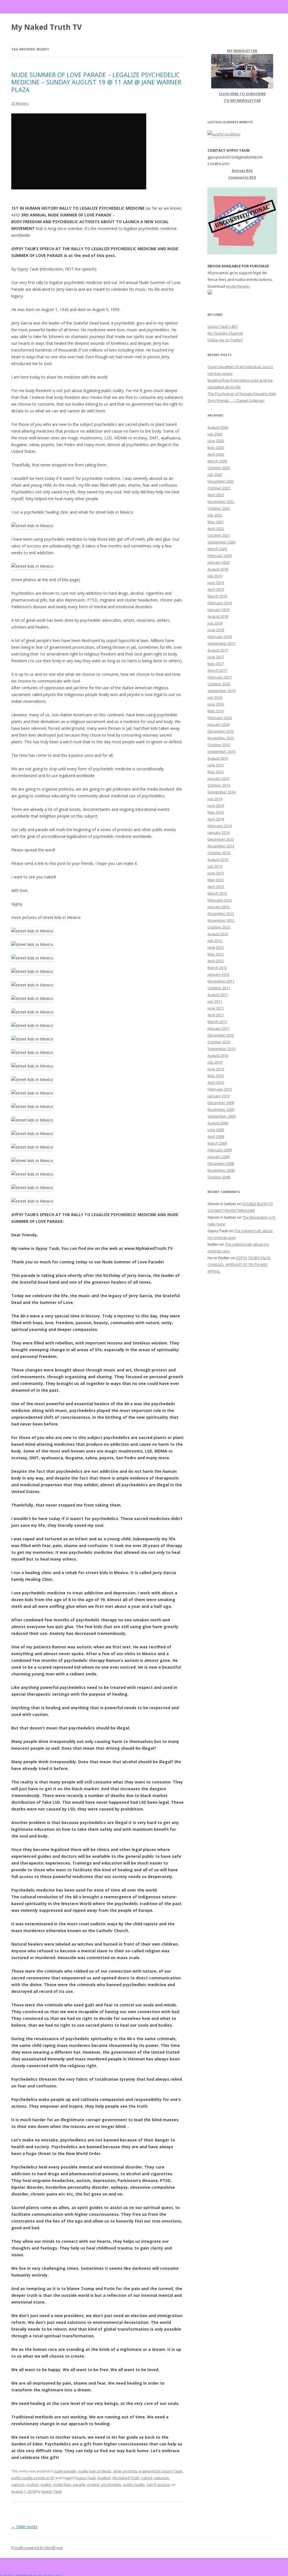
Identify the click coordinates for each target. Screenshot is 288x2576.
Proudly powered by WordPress (37, 2548)
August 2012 (218, 934)
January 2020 (219, 562)
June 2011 (216, 1008)
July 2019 (215, 576)
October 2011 (219, 988)
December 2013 (221, 839)
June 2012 (216, 947)
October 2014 (219, 785)
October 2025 (219, 468)
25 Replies (20, 103)
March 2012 (217, 968)
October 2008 (219, 1177)
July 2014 (215, 799)
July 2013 (215, 866)
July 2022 (215, 515)
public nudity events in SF (33, 2478)
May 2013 (216, 880)
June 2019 (216, 583)
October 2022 (219, 508)
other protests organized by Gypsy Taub (148, 2471)
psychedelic (111, 2485)
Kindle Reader (238, 286)
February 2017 (220, 677)
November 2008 (221, 1170)
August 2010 (218, 1055)
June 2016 (216, 704)
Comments (242, 177)
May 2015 (216, 772)
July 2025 (215, 475)
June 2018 (216, 630)
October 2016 (219, 684)
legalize (104, 2478)
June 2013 (216, 873)
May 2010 (216, 1076)
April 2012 (216, 961)
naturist (18, 2485)
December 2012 (221, 914)
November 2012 (221, 920)
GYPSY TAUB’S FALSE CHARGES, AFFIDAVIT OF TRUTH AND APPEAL (239, 1264)
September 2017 (221, 643)
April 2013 (216, 887)
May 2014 (216, 812)
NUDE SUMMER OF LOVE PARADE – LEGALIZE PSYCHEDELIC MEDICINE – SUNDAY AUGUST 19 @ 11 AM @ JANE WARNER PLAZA (96, 82)
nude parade (65, 2471)
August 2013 (218, 860)
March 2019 (217, 596)
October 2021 (219, 535)
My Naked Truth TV (47, 27)
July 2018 (215, 623)
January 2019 (219, 610)
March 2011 (217, 1022)
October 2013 (219, 853)
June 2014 (216, 805)
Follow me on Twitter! (225, 340)
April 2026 (216, 454)
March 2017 (217, 670)
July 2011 (215, 1001)
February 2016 (220, 718)
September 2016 (221, 691)
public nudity (134, 2485)
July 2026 (215, 434)
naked (147, 2478)
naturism (161, 2478)
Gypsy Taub (86, 2478)
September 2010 (221, 1049)
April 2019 (216, 589)
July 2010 (215, 1062)
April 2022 (216, 529)
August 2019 (218, 569)
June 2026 (216, 441)
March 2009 (217, 1143)
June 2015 (216, 765)
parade (79, 2485)
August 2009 (218, 1123)
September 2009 (221, 1116)
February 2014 (220, 826)
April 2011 (216, 1015)
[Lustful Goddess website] (224, 134)
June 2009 (216, 1130)
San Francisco (158, 2485)
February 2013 (220, 900)
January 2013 (219, 907)
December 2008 (221, 1163)
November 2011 (221, 981)
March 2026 (217, 461)
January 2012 (219, 974)
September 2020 (221, 542)
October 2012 (219, 927)
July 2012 (215, 941)
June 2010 (216, 1069)
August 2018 (218, 616)
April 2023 (216, 495)
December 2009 (221, 1103)
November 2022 (221, 502)
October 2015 (219, 745)
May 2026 (216, 447)
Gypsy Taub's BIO (223, 326)
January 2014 (219, 832)
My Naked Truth (126, 2478)
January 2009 (219, 1157)
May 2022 (216, 522)
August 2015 (218, 758)
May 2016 (216, 711)
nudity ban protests (95, 2471)
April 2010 (216, 1082)
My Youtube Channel (225, 333)
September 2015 (221, 751)
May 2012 (216, 954)
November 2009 (221, 1109)
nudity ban (62, 2485)
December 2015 (221, 731)
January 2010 (219, 1096)
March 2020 (217, 549)
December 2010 (221, 1035)
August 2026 (218, 427)
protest (93, 2485)
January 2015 (219, 778)
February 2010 (220, 1089)
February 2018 (220, 637)
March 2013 (217, 893)
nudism (32, 2485)
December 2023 (221, 481)
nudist (46, 2485)
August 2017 (218, 650)
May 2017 (216, 664)
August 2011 (218, 995)
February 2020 (220, 556)
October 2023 (219, 488)
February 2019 (220, 603)
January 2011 (219, 1028)
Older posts (24, 2527)
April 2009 (216, 1136)
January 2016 (219, 724)
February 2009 (220, 1150)
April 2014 (216, 819)
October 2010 (219, 1042)
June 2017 (216, 657)
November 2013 (221, 846)
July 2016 (215, 697)
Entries (242, 171)
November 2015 (221, 738)
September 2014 (221, 792)
